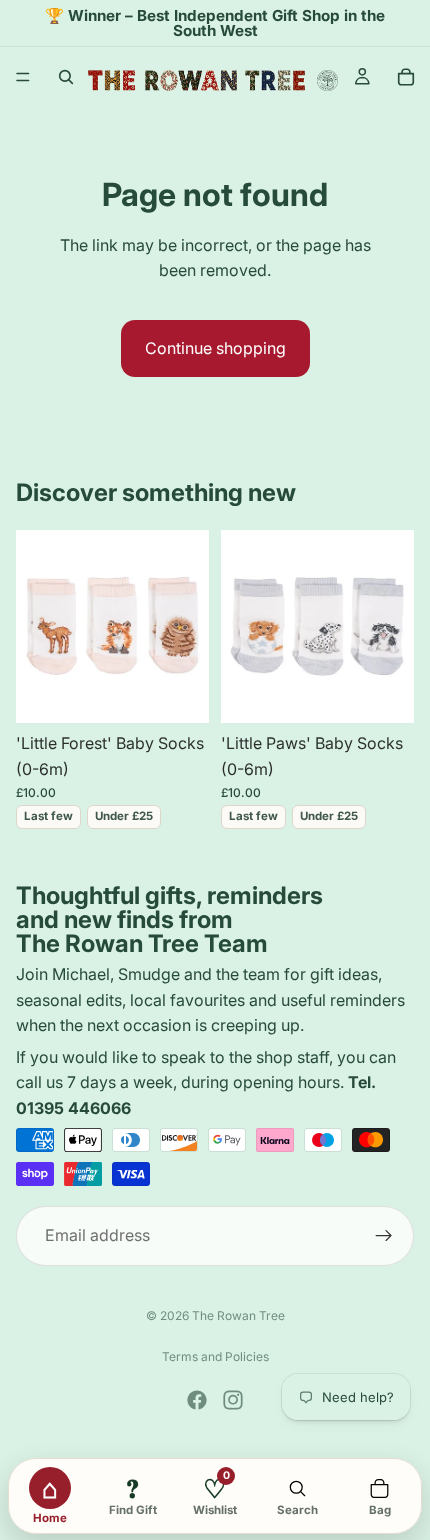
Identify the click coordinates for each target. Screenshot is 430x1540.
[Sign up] (384, 1235)
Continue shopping (215, 348)
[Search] (66, 77)
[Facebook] (197, 1400)
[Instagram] (233, 1400)
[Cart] (406, 77)
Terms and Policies (215, 1356)
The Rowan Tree (238, 1315)
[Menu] (23, 78)
